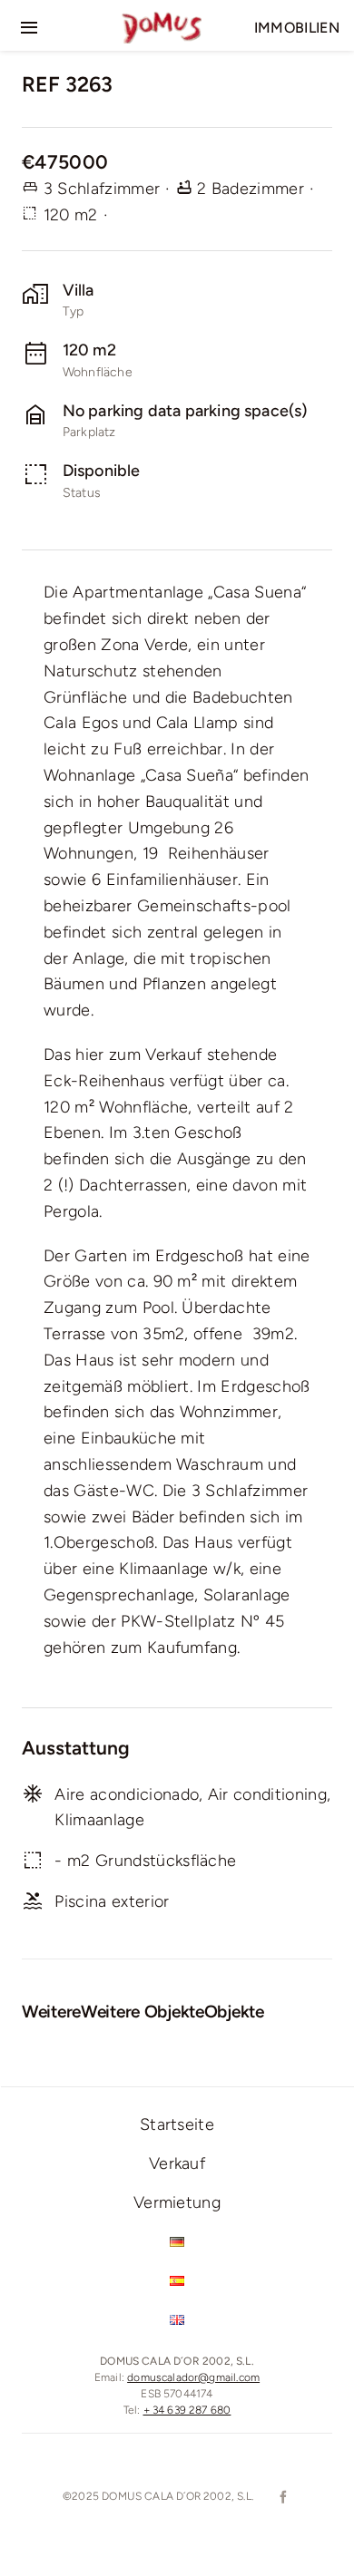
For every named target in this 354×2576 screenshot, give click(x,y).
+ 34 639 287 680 (187, 2410)
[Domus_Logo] (161, 19)
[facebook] (281, 2497)
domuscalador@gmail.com (193, 2377)
